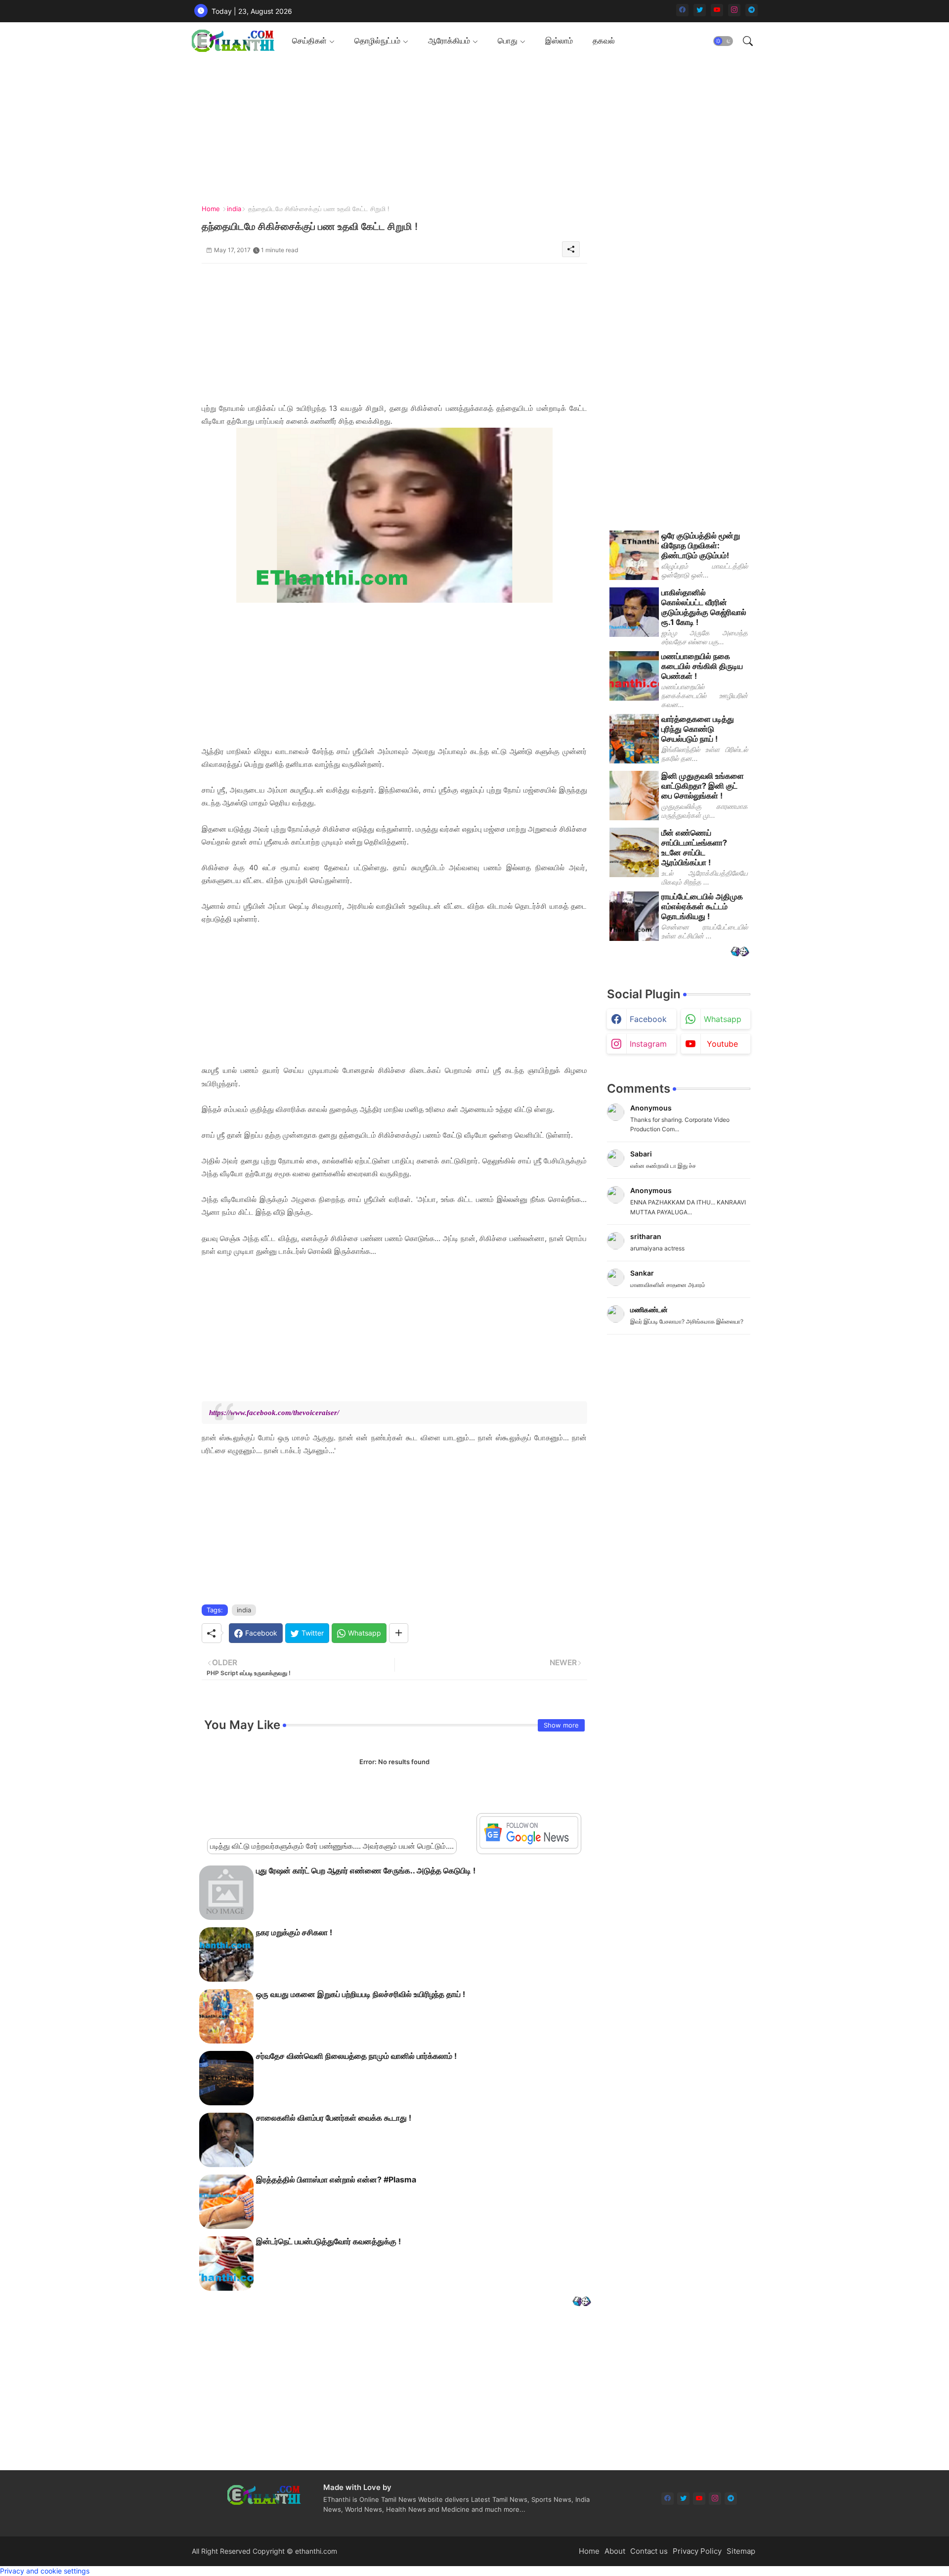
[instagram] (734, 10)
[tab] (313, 41)
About (615, 2551)
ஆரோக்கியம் (449, 41)
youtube (722, 1044)
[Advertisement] (471, 129)
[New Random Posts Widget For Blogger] (582, 2302)
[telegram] (752, 10)
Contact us (649, 2551)
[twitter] (700, 10)
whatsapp (723, 1019)
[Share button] (399, 1633)
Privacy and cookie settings (45, 2571)
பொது (508, 41)
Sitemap (741, 2551)
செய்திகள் (309, 41)
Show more (561, 1725)
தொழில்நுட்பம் (377, 41)
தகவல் (604, 41)
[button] (723, 41)
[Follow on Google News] (529, 1846)
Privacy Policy (697, 2551)
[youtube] (717, 10)
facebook (648, 1019)
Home (211, 209)
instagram (648, 1044)
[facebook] (682, 10)
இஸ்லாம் (559, 41)
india (234, 209)
